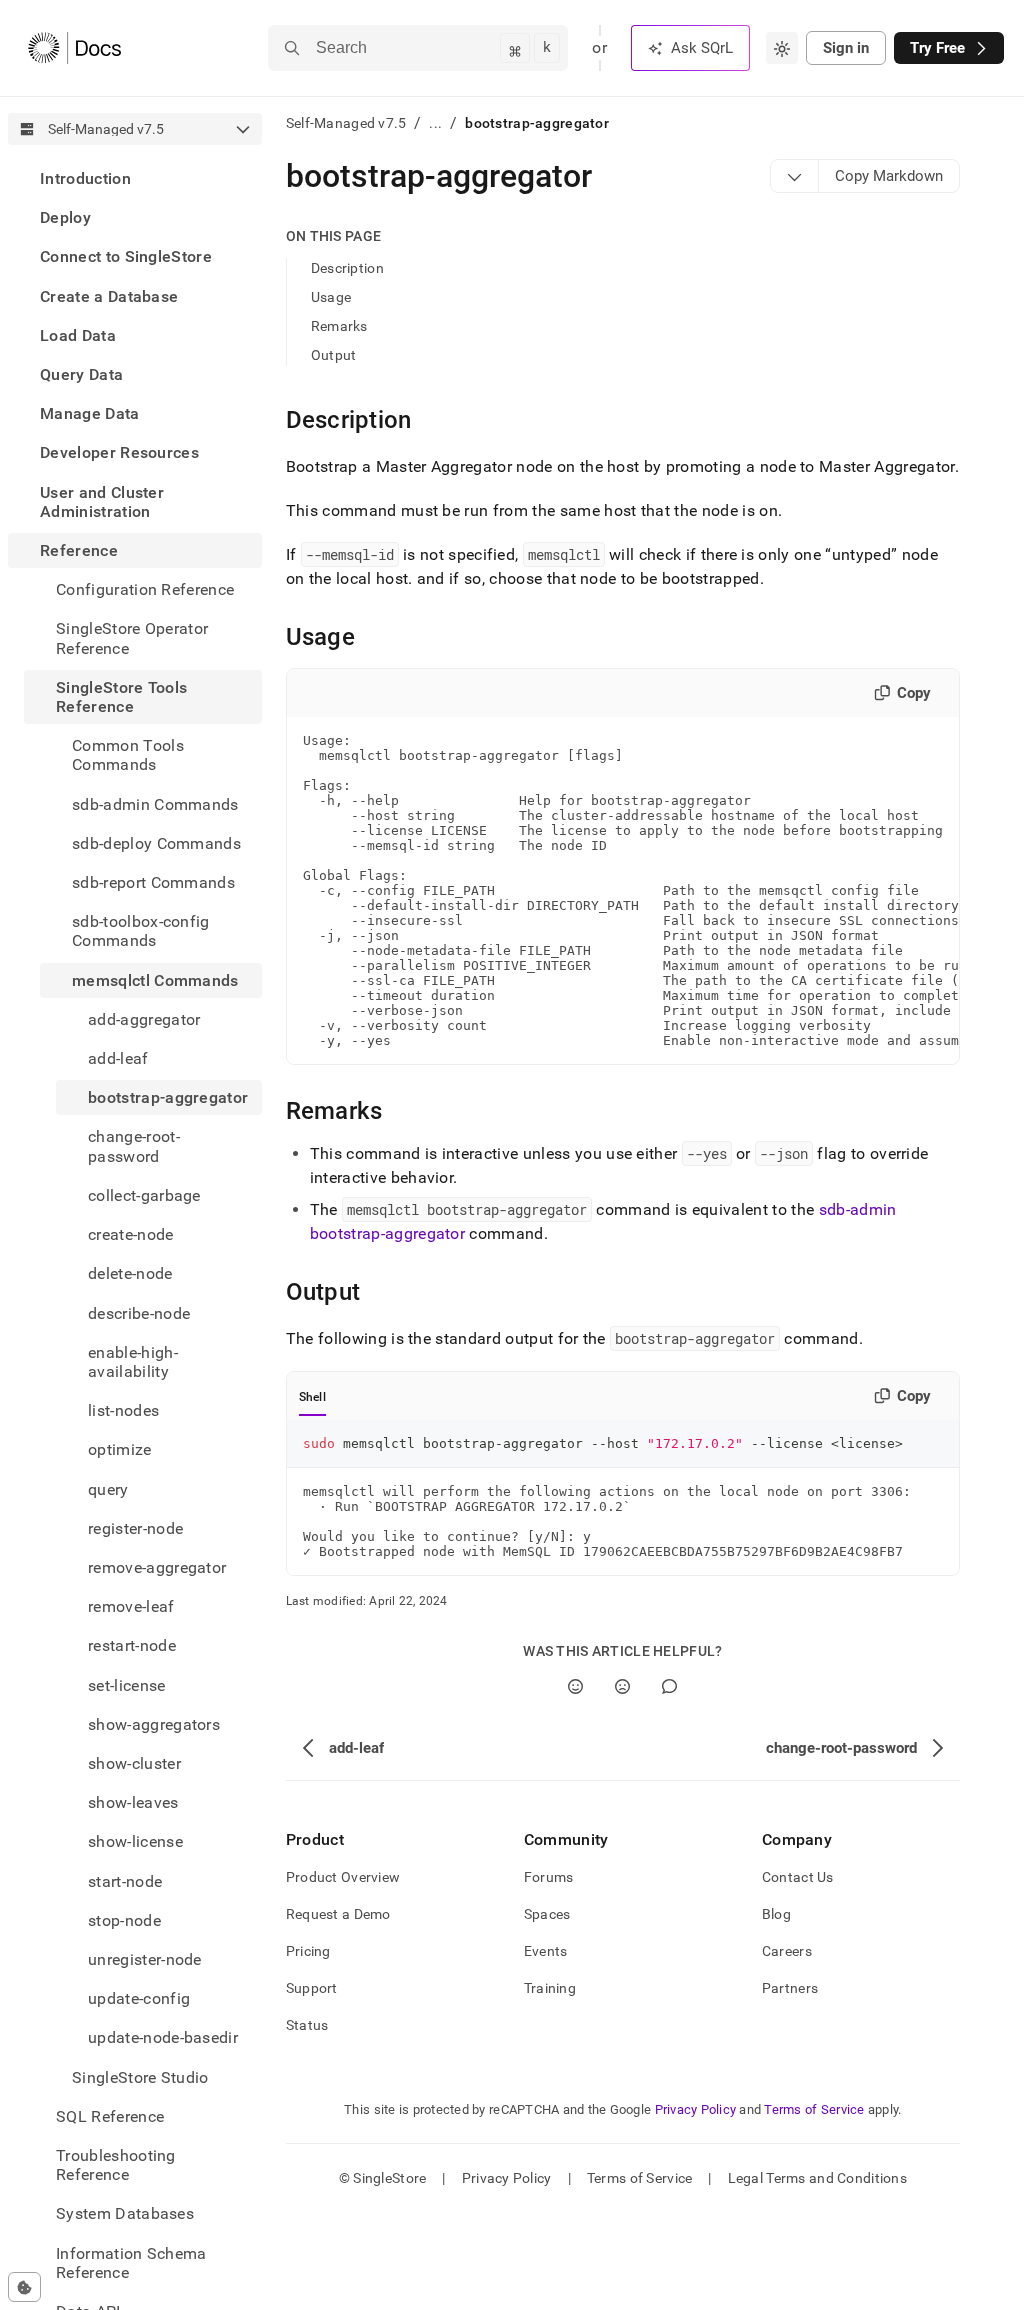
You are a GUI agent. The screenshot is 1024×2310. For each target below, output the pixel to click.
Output (334, 355)
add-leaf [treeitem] (118, 1058)
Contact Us (798, 1877)
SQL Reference (110, 2116)
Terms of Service (814, 2109)
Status (307, 2025)
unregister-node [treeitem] (145, 1959)
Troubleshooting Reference (116, 2165)
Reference (79, 550)
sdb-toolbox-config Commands (141, 931)
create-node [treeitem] (131, 1234)
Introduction (85, 178)
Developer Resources (119, 452)
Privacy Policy (696, 2109)
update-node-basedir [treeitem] (163, 2037)
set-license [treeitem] (127, 1685)
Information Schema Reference (131, 2263)
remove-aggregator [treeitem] (157, 1567)
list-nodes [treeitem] (123, 1410)
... (435, 123)
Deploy (65, 217)
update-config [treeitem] (139, 1998)
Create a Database (109, 296)
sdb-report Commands (153, 882)
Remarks (339, 326)
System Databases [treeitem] (125, 2213)
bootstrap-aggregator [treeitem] (168, 1097)
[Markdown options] (795, 176)
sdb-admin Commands (155, 804)
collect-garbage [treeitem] (144, 1195)
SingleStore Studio (140, 2077)
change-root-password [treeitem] (134, 1146)
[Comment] (669, 1686)
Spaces (547, 1914)
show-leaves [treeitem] (133, 1802)
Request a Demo (338, 1914)
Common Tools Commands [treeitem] (128, 755)
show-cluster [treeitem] (134, 1763)
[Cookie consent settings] (24, 2287)
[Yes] (575, 1686)
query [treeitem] (108, 1489)
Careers (787, 1951)
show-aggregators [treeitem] (154, 1724)
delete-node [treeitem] (130, 1273)
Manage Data (90, 413)
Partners (790, 1988)
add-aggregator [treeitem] (144, 1019)
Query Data (81, 374)
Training (550, 1988)
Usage (331, 297)
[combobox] (782, 48)
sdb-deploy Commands (156, 843)
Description (347, 268)
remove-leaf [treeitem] (131, 1606)
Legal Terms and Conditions (817, 2178)
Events (546, 1951)
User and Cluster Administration (102, 502)
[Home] (74, 48)
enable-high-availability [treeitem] (133, 1362)
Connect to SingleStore (126, 256)
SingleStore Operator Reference (132, 638)
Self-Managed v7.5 (346, 123)
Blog (776, 1914)
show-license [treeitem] (135, 1841)
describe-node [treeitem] (139, 1313)
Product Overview (343, 1877)
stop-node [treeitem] (124, 1920)
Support (312, 1988)
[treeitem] (135, 178)
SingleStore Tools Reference (121, 697)
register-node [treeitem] (135, 1528)
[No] (622, 1686)
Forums (549, 1877)
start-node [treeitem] (125, 1881)
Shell (312, 1397)
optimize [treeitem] (120, 1449)
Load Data (78, 335)
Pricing (308, 1951)
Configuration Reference (145, 589)
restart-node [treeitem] (132, 1645)
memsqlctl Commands (155, 980)
